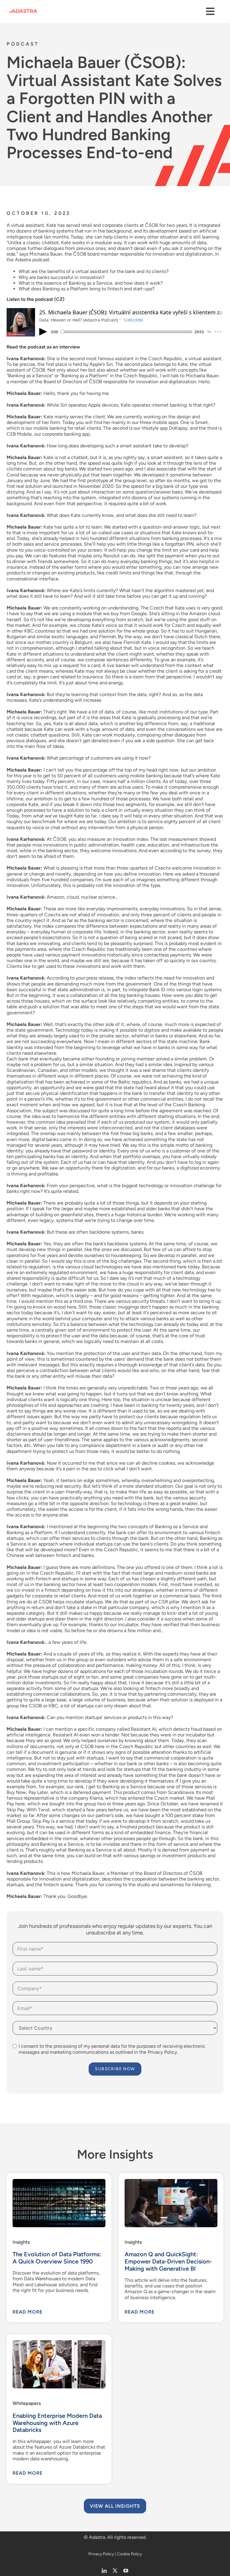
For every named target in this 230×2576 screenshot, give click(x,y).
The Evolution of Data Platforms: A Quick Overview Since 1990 (57, 2258)
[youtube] (126, 2571)
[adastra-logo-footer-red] (23, 12)
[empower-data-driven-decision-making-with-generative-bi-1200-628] (171, 2181)
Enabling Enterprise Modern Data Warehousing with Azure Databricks (57, 2423)
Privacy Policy (101, 2554)
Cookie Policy (129, 2554)
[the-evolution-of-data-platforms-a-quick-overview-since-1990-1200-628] (59, 2181)
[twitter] (115, 2571)
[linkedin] (104, 2571)
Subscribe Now (115, 2069)
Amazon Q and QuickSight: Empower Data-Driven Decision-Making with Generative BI (168, 2261)
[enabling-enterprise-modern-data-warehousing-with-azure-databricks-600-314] (59, 2342)
